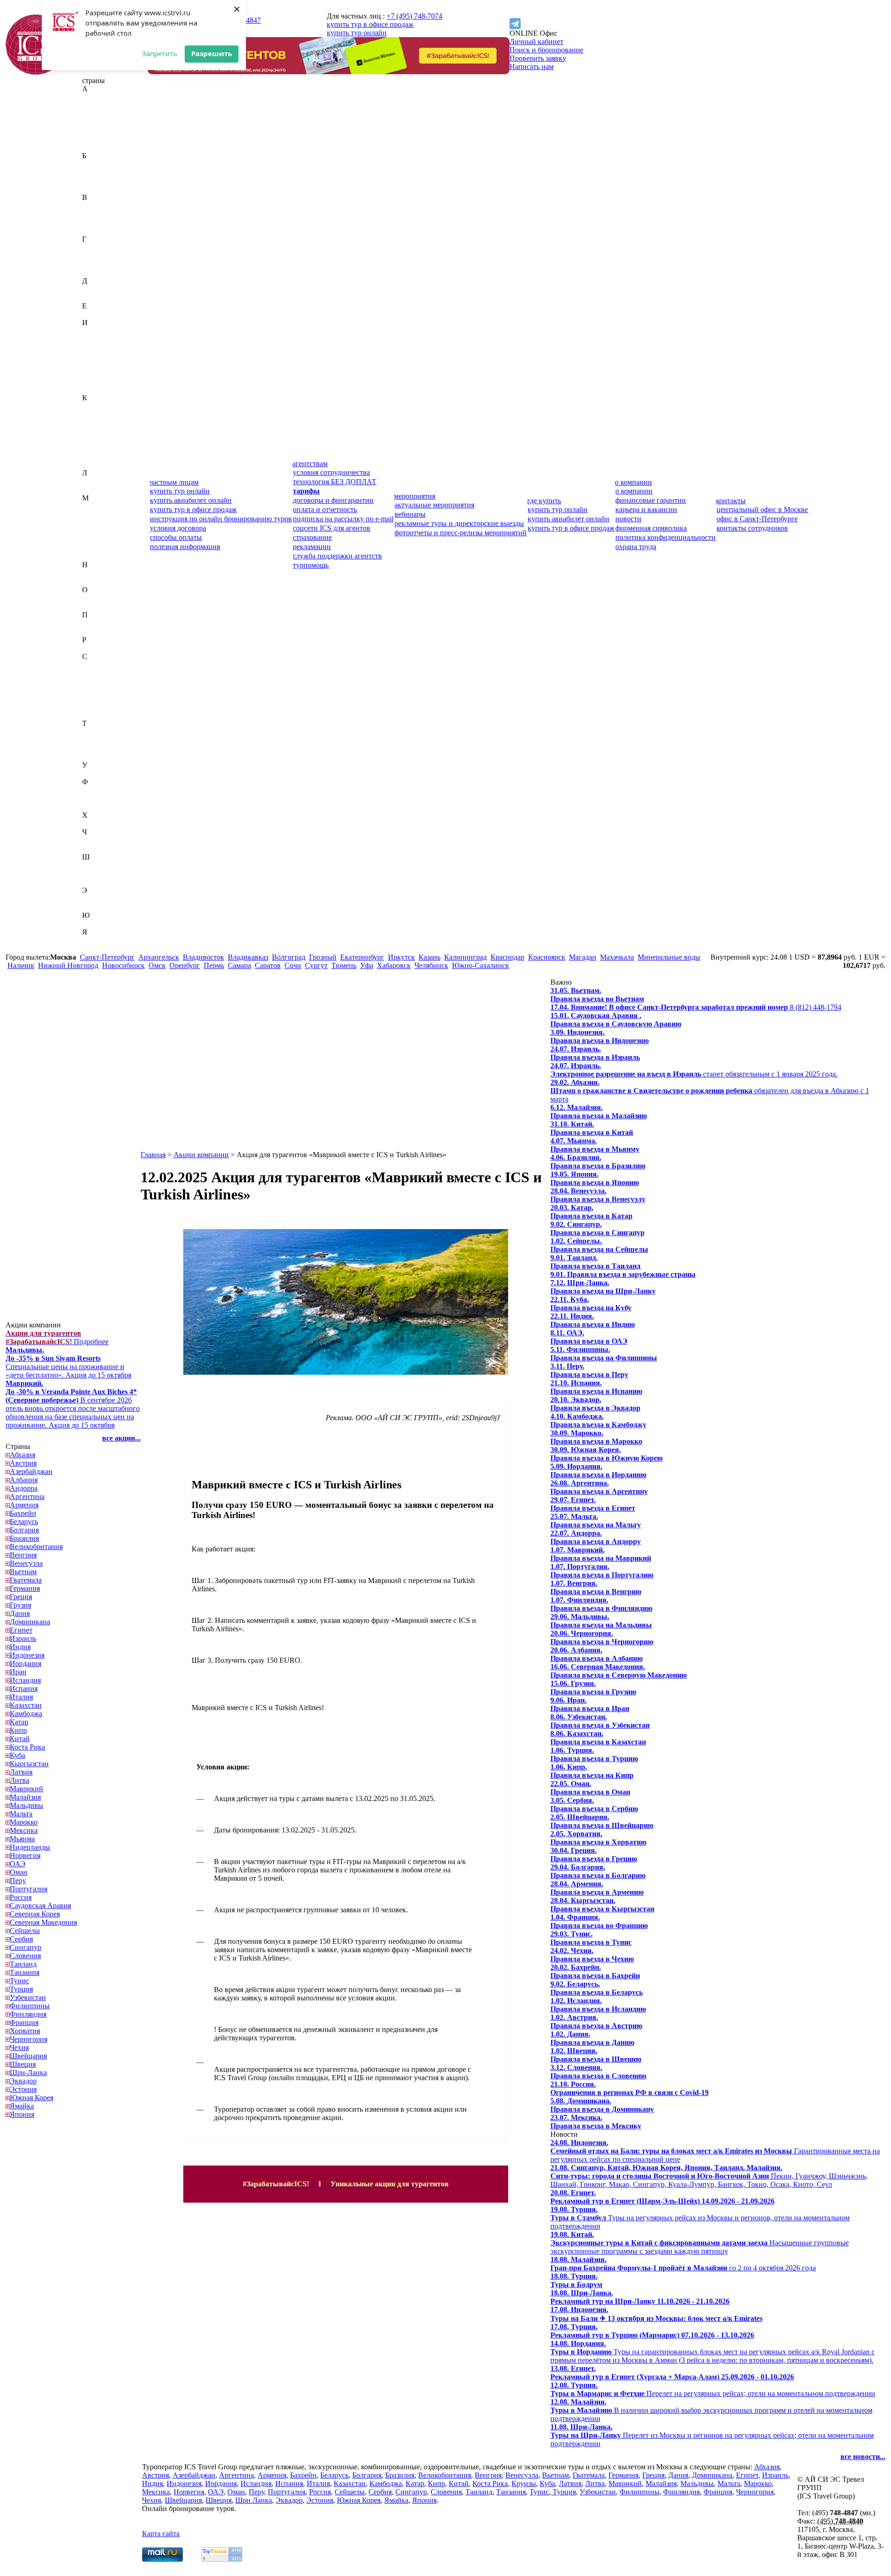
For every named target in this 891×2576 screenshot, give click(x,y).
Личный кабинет (536, 42)
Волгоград (289, 957)
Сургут (316, 965)
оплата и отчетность (325, 509)
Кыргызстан (102, 465)
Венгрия (96, 214)
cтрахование (312, 537)
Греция (93, 264)
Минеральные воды (669, 957)
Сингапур (98, 707)
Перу (90, 623)
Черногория (101, 840)
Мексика (96, 548)
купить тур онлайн (357, 33)
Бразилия (97, 189)
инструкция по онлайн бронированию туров (221, 519)
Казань (429, 957)
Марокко (96, 540)
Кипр (91, 431)
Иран (90, 364)
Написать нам (532, 67)
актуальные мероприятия (434, 505)
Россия (93, 648)
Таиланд (96, 732)
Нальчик (21, 965)
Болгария (97, 181)
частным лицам (174, 482)
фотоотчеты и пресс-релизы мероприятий (461, 533)
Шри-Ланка (101, 882)
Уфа (367, 965)
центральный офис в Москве (762, 509)
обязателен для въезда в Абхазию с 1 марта (710, 1091)
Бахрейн (95, 164)
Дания (92, 289)
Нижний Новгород (68, 965)
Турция (94, 757)
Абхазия (95, 97)
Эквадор (96, 899)
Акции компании (201, 1155)
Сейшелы (97, 690)
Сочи (293, 965)
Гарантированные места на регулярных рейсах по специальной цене (715, 2151)
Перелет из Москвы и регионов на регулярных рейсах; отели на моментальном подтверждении (712, 2435)
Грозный (323, 957)
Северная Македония (116, 682)
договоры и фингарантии (333, 500)
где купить (544, 501)
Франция (97, 807)
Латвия (94, 481)
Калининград (465, 957)
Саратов (268, 965)
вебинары (410, 514)
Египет (94, 314)
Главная (153, 1155)
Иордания (98, 356)
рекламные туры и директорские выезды (459, 523)
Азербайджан (103, 114)
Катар (91, 423)
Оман (91, 606)
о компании (633, 482)
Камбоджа (98, 414)
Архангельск (159, 957)
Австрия (96, 106)
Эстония (96, 907)
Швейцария (101, 865)
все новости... (863, 2457)
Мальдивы (99, 523)
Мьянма (95, 556)
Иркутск (401, 957)
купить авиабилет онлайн (191, 500)
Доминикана (102, 298)
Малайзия (98, 515)
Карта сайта (161, 2534)
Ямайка (94, 940)
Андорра (96, 131)
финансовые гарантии (651, 500)
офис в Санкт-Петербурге (757, 519)
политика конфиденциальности (665, 537)
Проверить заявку (538, 58)
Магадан (583, 957)
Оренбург (185, 965)
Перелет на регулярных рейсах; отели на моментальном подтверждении (713, 2389)
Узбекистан (100, 773)
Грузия (93, 272)
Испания (96, 381)
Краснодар (507, 957)
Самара (239, 965)
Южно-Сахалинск (481, 965)
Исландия (98, 373)
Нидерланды (102, 573)
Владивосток (203, 957)
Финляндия (100, 798)
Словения (98, 715)
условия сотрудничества (331, 472)
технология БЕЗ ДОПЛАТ (335, 482)
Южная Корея (104, 924)
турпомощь (311, 565)
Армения (97, 147)
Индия (93, 339)
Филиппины (102, 790)
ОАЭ (90, 598)
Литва (92, 490)
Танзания (97, 740)
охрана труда (636, 547)
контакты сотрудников (752, 528)
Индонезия (100, 348)
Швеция (95, 874)
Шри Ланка (254, 2500)
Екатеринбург (362, 957)
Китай (92, 439)
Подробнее (57, 1337)
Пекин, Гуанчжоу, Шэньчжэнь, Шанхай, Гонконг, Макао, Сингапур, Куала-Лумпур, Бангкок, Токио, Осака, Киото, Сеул (709, 2176)
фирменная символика (651, 528)
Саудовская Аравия (113, 665)
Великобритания (109, 206)
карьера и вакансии (646, 509)
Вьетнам (96, 231)
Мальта (94, 531)
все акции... (121, 1438)
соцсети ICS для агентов (332, 528)
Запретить (160, 53)
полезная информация (185, 547)
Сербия (94, 698)
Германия (97, 256)
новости (628, 519)
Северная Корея (107, 673)
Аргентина (100, 139)
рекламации (312, 547)
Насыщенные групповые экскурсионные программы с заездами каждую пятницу (700, 2243)
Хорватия (97, 823)
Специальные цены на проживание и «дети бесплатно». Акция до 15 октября (68, 1362)
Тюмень (344, 965)
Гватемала (98, 247)
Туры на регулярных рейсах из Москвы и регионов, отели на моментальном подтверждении (700, 2218)
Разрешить (212, 53)
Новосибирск (123, 965)
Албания (96, 122)
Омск (157, 965)
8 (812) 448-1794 (696, 1007)
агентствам (310, 464)
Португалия (101, 631)
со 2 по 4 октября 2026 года (683, 2264)
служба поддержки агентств (337, 556)
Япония (94, 949)
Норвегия (97, 581)
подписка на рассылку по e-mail (343, 519)
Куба (90, 456)
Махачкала (617, 957)
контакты (731, 501)
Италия (94, 389)
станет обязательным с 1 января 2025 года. (694, 1070)
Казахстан (98, 406)
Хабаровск (394, 965)
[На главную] (36, 72)
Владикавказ (248, 957)
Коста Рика (100, 448)
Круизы (524, 2483)
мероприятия (415, 496)
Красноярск (547, 957)
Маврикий (99, 506)
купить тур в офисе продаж (370, 24)
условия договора (178, 528)
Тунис (92, 748)
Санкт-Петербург (107, 957)
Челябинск (431, 965)
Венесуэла (99, 222)
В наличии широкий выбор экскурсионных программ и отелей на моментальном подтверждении (711, 2410)
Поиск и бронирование (546, 50)
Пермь (214, 965)
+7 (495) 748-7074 (414, 16)
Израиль (95, 331)
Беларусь (96, 172)
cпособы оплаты (176, 537)
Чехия (92, 849)
